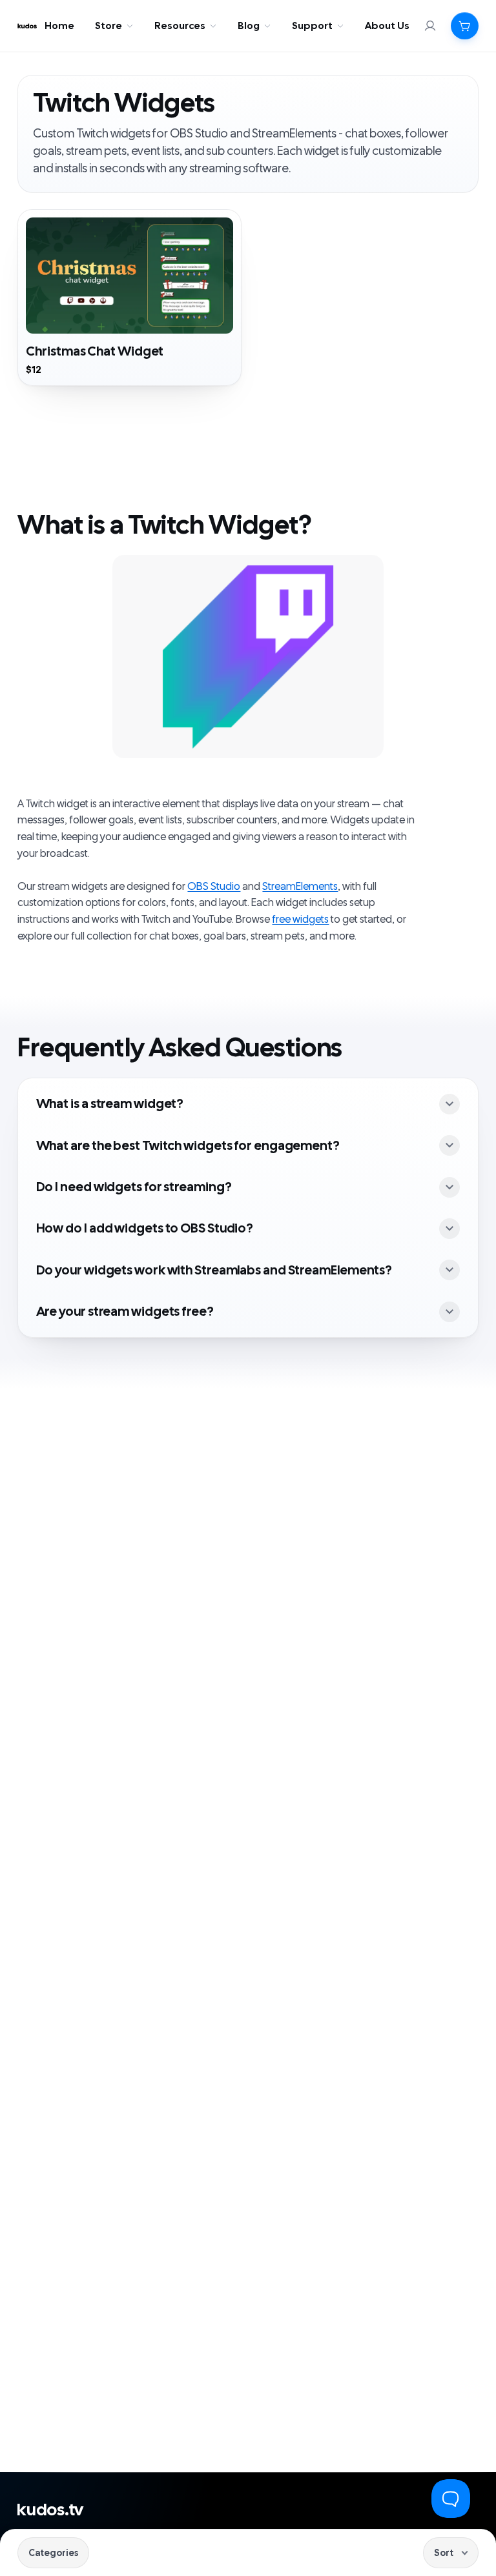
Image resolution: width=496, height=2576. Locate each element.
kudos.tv (50, 2510)
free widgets (300, 920)
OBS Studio (214, 887)
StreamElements (300, 887)
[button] (465, 26)
